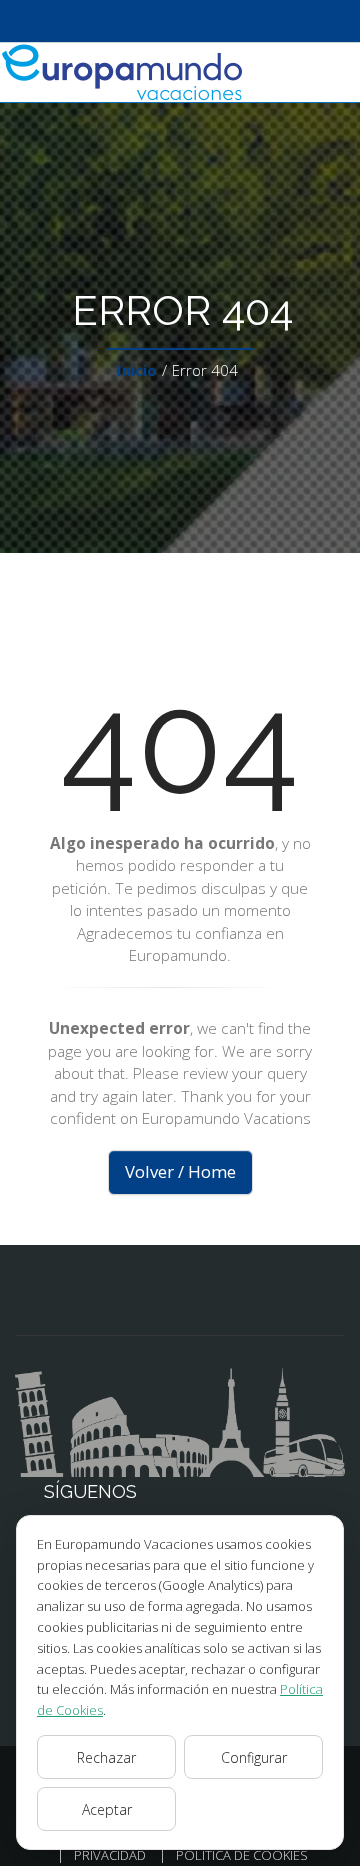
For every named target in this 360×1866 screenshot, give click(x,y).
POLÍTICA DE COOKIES (242, 1855)
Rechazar (106, 1757)
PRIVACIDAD (110, 1855)
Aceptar (107, 1809)
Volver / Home (180, 1171)
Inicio (137, 370)
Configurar (254, 1757)
